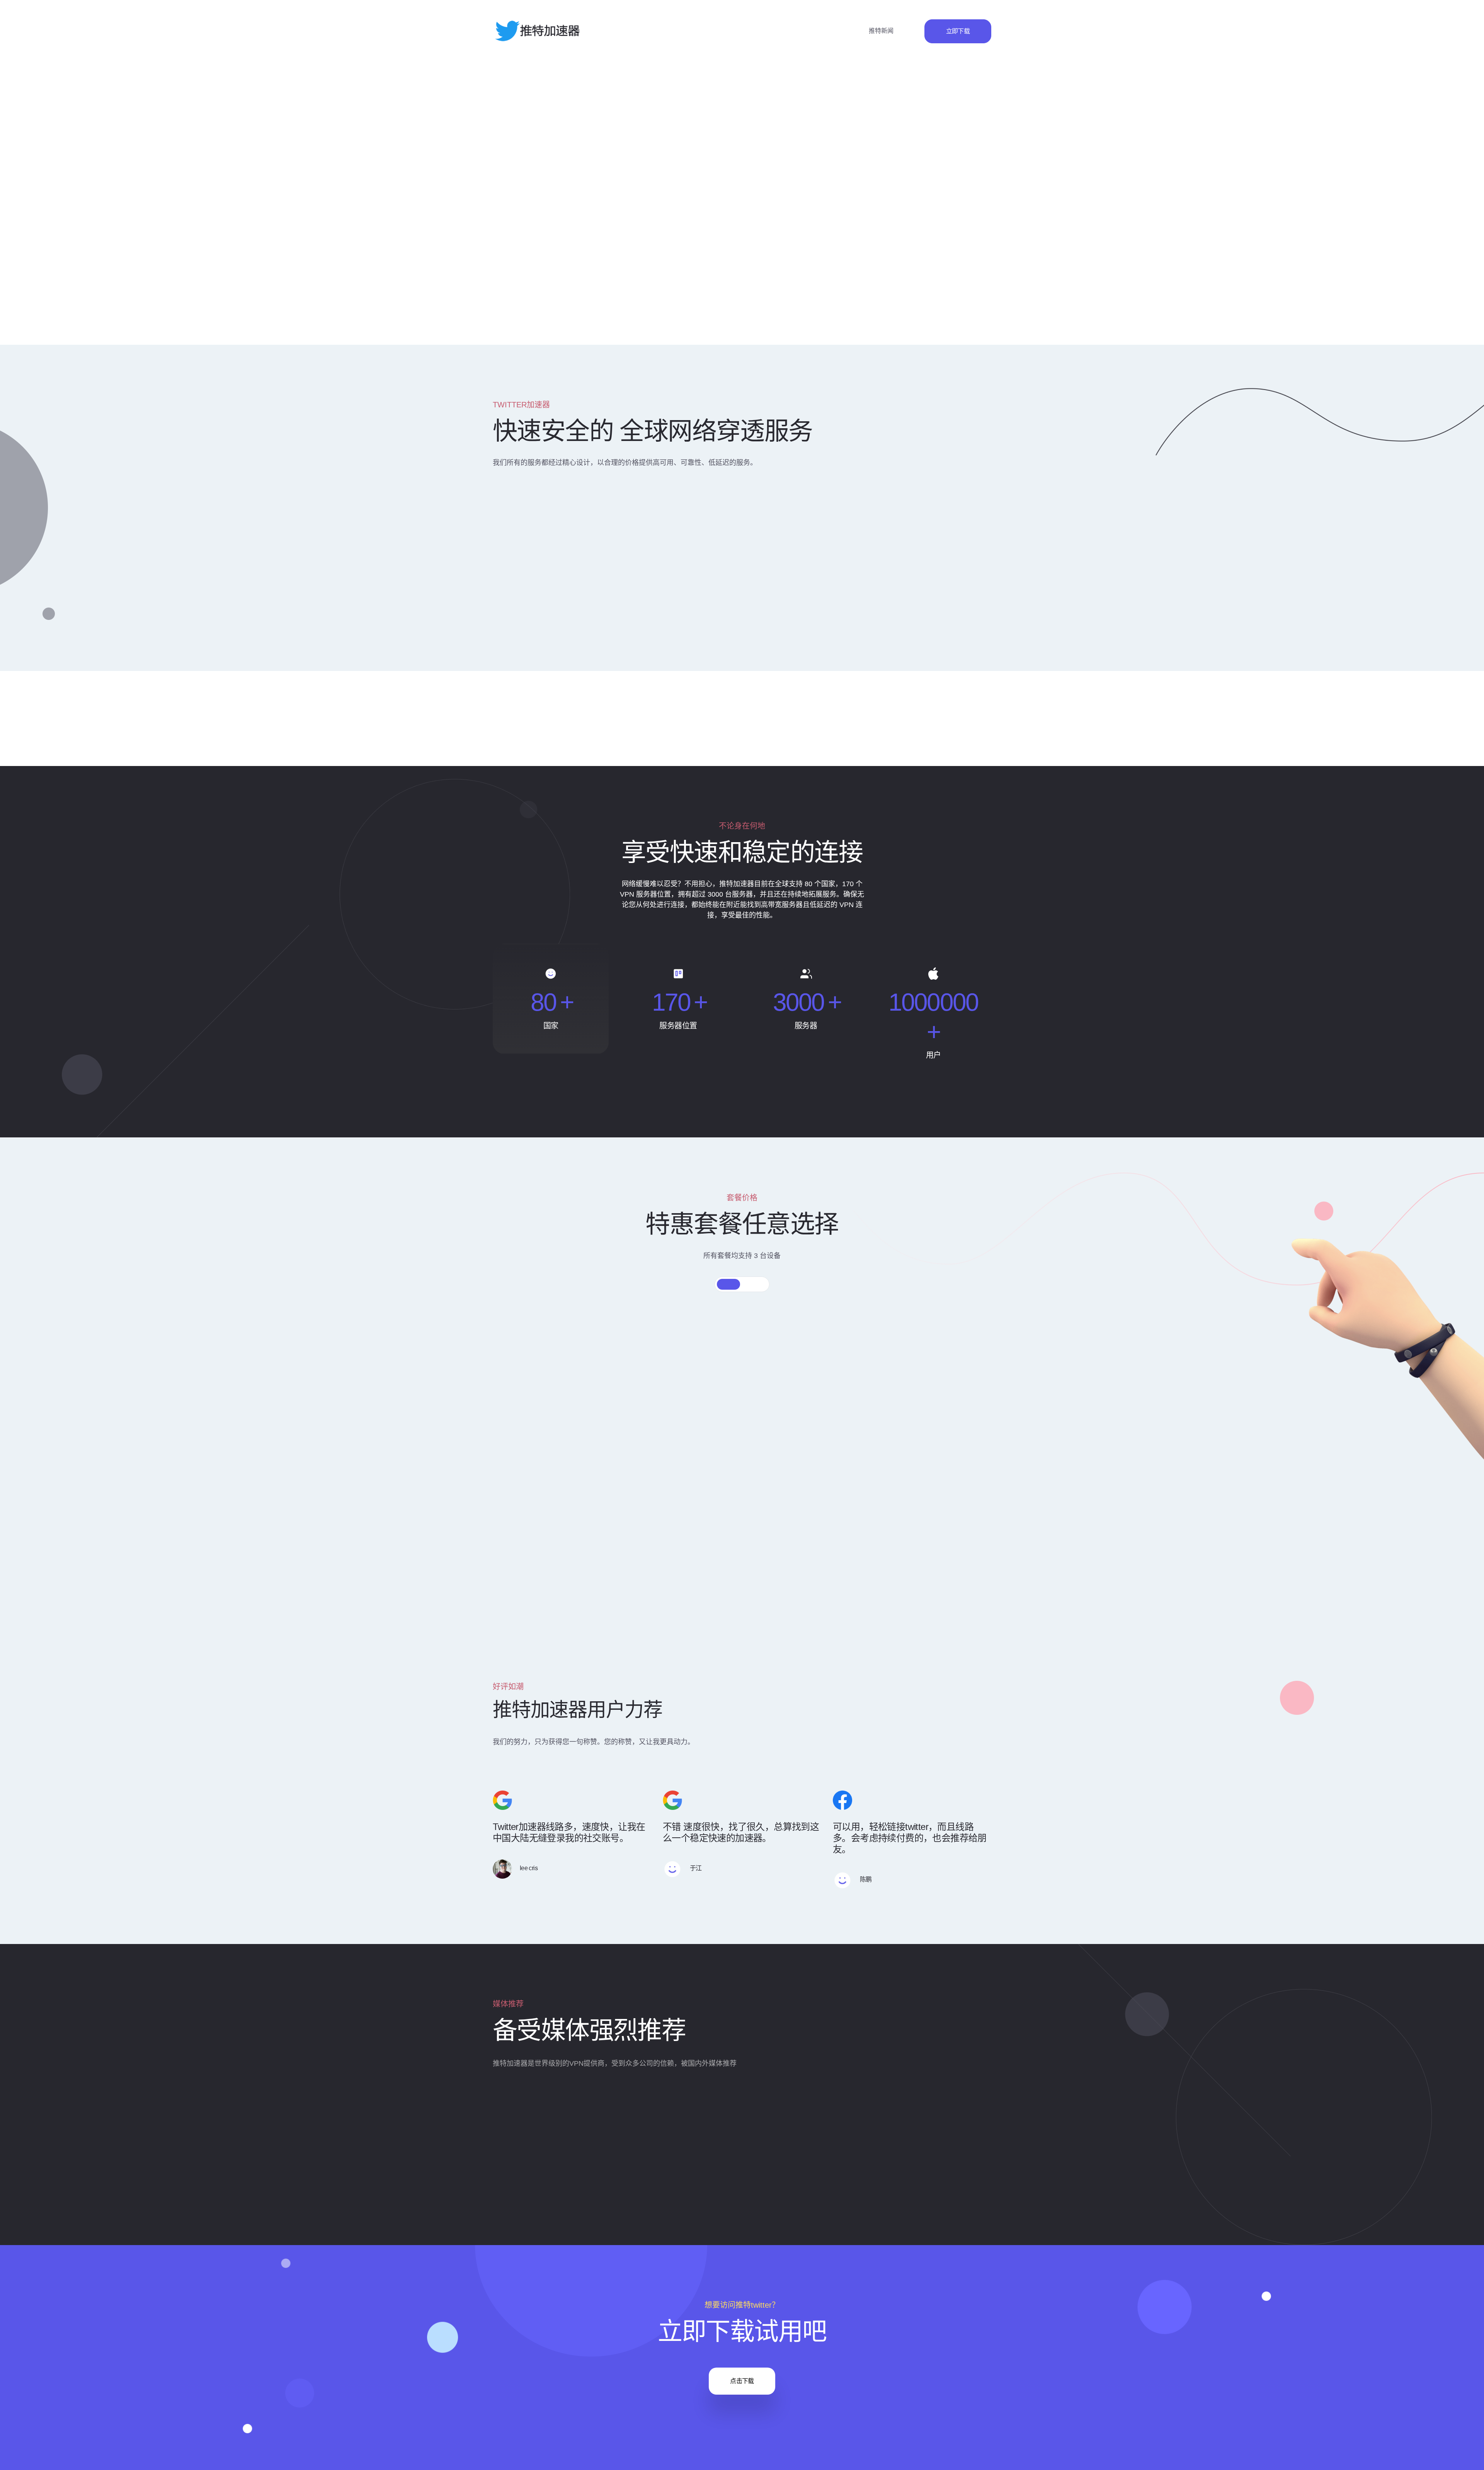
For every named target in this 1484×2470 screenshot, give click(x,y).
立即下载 (958, 31)
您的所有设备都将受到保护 (933, 551)
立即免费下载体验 (534, 251)
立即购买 (572, 1492)
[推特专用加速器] (537, 31)
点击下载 (742, 2381)
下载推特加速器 (579, 624)
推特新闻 (881, 31)
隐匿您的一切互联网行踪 (763, 551)
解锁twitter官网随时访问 (591, 551)
